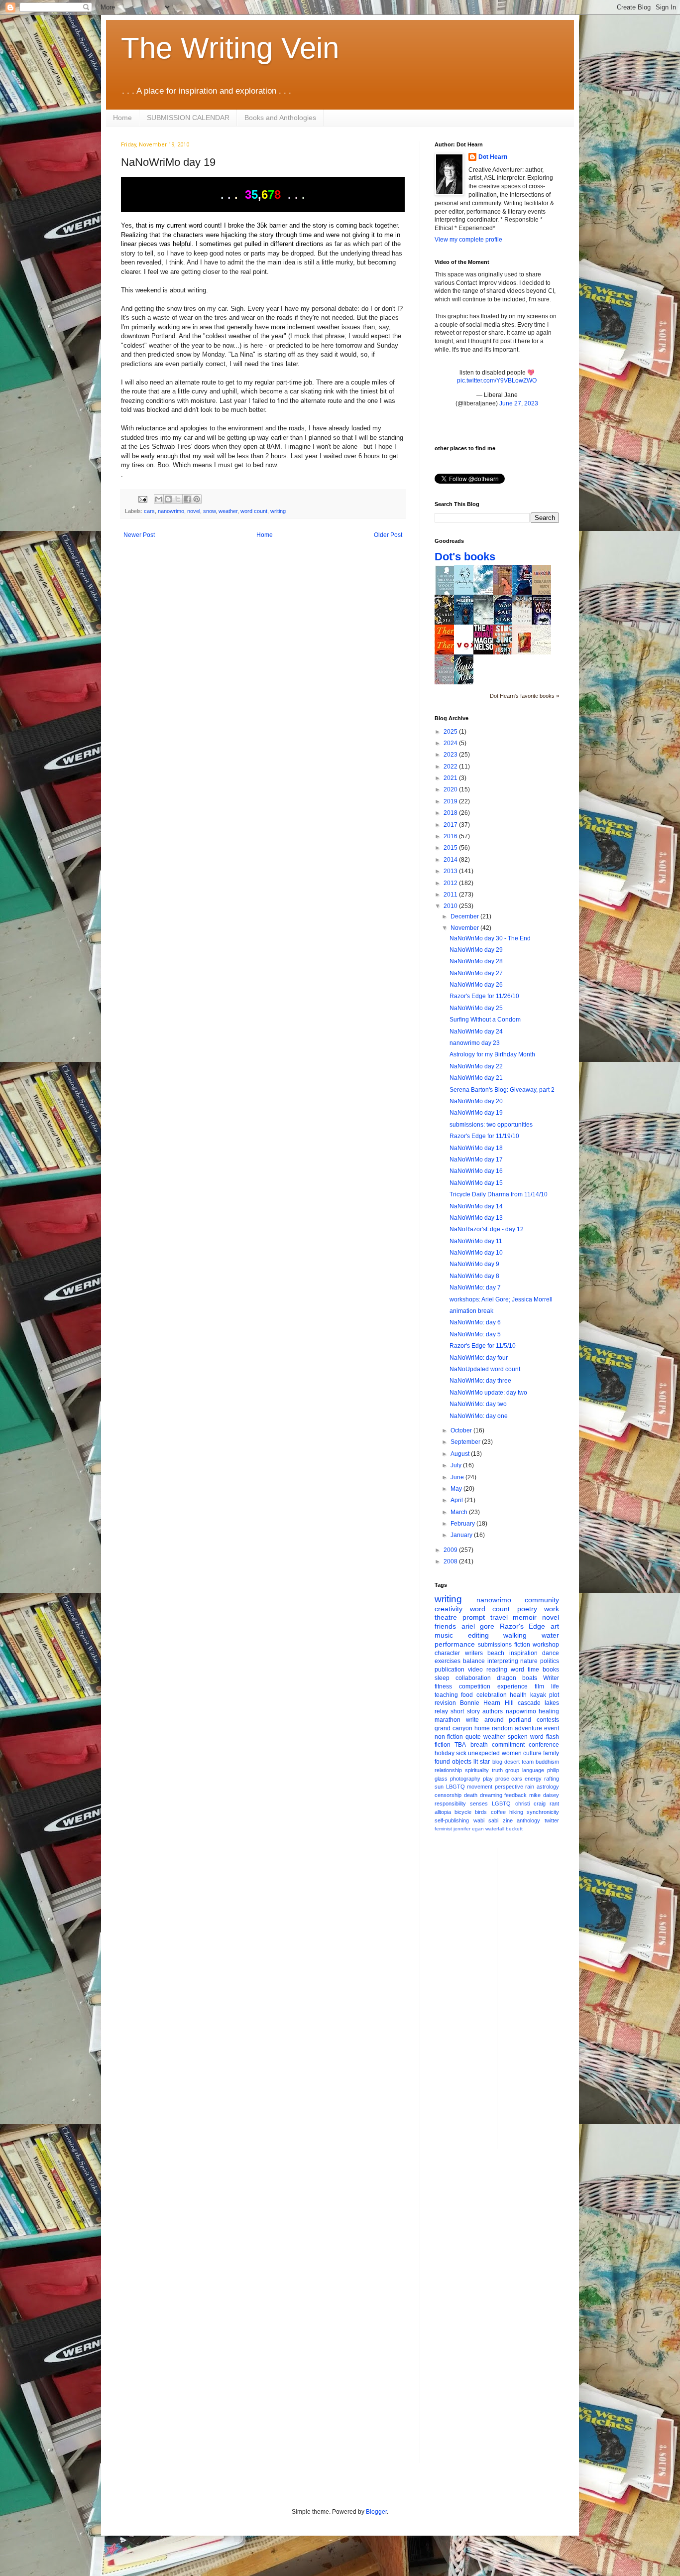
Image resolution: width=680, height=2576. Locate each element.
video (475, 1670)
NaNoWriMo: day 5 (475, 1334)
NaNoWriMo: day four (479, 1358)
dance (551, 1653)
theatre (446, 1617)
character (447, 1653)
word (517, 1670)
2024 (451, 743)
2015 (451, 848)
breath (479, 1745)
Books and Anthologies (280, 118)
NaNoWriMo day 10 (476, 1253)
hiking (516, 1812)
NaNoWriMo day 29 (476, 950)
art (555, 1626)
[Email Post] (142, 499)
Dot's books (465, 557)
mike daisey (544, 1795)
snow (209, 511)
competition (475, 1686)
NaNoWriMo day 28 (476, 961)
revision (445, 1703)
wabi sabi (486, 1820)
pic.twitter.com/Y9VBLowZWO (497, 381)
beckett (514, 1829)
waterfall (495, 1829)
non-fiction (449, 1737)
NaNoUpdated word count (485, 1369)
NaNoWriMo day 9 (474, 1264)
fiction (522, 1645)
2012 (451, 883)
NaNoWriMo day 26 (476, 985)
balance (474, 1661)
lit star (482, 1762)
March (460, 1512)
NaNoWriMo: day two (478, 1404)
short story (465, 1711)
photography (465, 1779)
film (539, 1686)
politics (550, 1661)
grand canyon (453, 1728)
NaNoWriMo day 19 (476, 1113)
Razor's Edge (523, 1626)
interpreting (503, 1661)
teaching (446, 1695)
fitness (443, 1686)
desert (512, 1762)
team (528, 1762)
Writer (551, 1678)
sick (461, 1753)
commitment (508, 1745)
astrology (548, 1787)
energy (533, 1779)
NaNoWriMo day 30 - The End (490, 938)
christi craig (530, 1803)
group (512, 1770)
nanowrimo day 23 (475, 1043)
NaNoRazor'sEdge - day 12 (487, 1229)
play (488, 1779)
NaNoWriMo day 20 (476, 1101)
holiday (445, 1753)
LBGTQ (455, 1787)
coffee (498, 1812)
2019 (451, 801)
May (457, 1489)
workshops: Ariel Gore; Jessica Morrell (501, 1299)
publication (450, 1670)
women (512, 1753)
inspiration (523, 1653)
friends (445, 1626)
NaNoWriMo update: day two (488, 1393)
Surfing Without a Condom (485, 1020)
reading (497, 1670)
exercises (448, 1661)
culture (532, 1753)
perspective (509, 1787)
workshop (546, 1645)
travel (499, 1617)
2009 (451, 1550)
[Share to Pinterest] (197, 499)
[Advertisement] (545, 1997)
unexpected (484, 1753)
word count (254, 511)
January (462, 1535)
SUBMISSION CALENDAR (188, 118)
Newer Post (139, 535)
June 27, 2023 (519, 403)
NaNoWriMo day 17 (476, 1159)
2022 (451, 767)
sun (439, 1787)
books (551, 1670)
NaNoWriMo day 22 (476, 1066)
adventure (528, 1728)
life (555, 1686)
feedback (515, 1795)
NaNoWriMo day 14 (476, 1206)
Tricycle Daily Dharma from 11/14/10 (499, 1194)
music (444, 1635)
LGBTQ (501, 1803)
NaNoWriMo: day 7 (475, 1288)
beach (496, 1653)
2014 (451, 860)
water (550, 1635)
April (457, 1500)
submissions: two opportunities (491, 1125)
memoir (525, 1617)
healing (549, 1711)
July (457, 1465)
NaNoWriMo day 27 (476, 973)
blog (497, 1762)
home (482, 1728)
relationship (448, 1770)
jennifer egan (469, 1829)
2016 (451, 836)
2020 (451, 789)
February (463, 1524)
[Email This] (159, 499)
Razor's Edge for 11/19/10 (484, 1136)
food (467, 1695)
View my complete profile (468, 240)
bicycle (463, 1812)
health (518, 1695)
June (458, 1477)
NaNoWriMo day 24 (476, 1031)
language (533, 1770)
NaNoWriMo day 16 (476, 1171)
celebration (492, 1695)
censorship (448, 1795)
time (533, 1670)
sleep (442, 1678)
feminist (443, 1829)
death (471, 1795)
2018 (451, 813)
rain (530, 1787)
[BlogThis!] (168, 499)
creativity (449, 1609)
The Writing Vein (230, 48)
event (552, 1728)
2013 (451, 871)
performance (455, 1644)
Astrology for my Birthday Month (492, 1054)
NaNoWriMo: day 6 (475, 1322)
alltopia (443, 1812)
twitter (552, 1820)
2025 (451, 732)
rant (554, 1803)
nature (529, 1661)
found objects (453, 1762)
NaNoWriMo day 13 (476, 1218)
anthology (528, 1820)
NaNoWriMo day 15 (476, 1183)
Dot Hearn (493, 157)
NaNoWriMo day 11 (476, 1241)
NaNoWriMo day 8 (474, 1276)
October (462, 1430)
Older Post (388, 535)
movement (480, 1787)
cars (149, 511)
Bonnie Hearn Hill (487, 1703)
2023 (451, 755)
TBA (460, 1745)
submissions (495, 1645)
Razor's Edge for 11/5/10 (483, 1346)
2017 (451, 825)
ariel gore (478, 1626)
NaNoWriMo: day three (480, 1381)
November (465, 928)
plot (554, 1695)
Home (122, 118)
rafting (552, 1779)
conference (544, 1745)
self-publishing (452, 1820)
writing (278, 511)
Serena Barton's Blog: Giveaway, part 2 (502, 1090)
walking (515, 1635)
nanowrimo (171, 511)
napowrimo (521, 1711)
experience (512, 1686)
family (551, 1753)
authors (493, 1711)
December (465, 916)
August (461, 1454)
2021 (451, 778)
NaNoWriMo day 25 (476, 1008)
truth (497, 1770)
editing (478, 1635)
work (552, 1609)
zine (508, 1820)
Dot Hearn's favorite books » (524, 696)
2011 (451, 895)
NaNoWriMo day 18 (476, 1148)
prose (502, 1779)
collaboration (473, 1678)
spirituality (477, 1770)
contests (548, 1720)
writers (474, 1653)
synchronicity (543, 1812)
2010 (451, 906)
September (466, 1442)
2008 (451, 1561)
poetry (527, 1609)
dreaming (491, 1795)
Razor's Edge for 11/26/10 (484, 996)
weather (228, 511)
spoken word (526, 1737)
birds (481, 1812)
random (502, 1728)
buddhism (547, 1762)
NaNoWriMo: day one (479, 1416)
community (542, 1600)
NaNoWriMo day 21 (476, 1078)
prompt (474, 1617)
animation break (471, 1311)
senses (479, 1803)
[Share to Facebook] (187, 499)
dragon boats (517, 1678)
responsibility (450, 1803)
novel (194, 511)
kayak (538, 1695)
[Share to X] (178, 499)
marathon (448, 1720)
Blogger (376, 2512)
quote (473, 1737)
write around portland (499, 1720)
